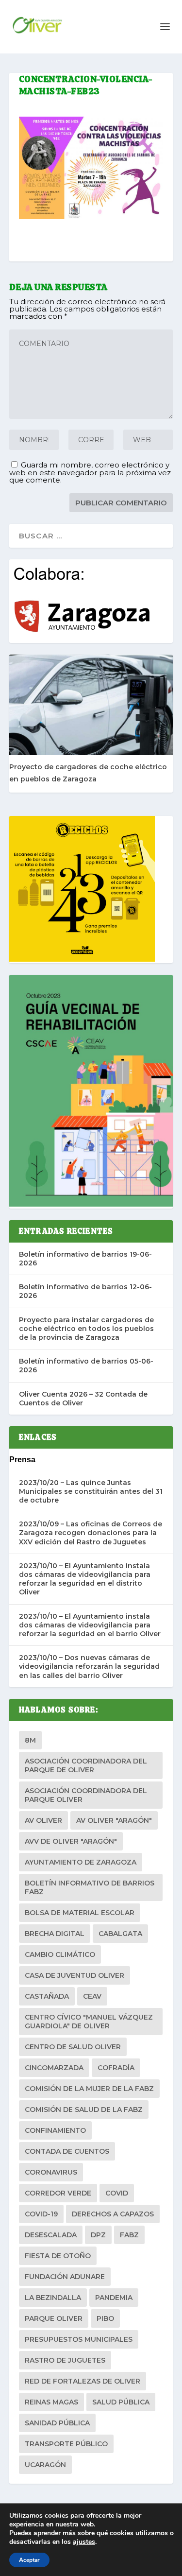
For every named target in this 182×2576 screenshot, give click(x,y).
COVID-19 (41, 2214)
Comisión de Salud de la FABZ (84, 2109)
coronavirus (51, 2172)
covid (117, 2193)
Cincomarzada (54, 2068)
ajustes (84, 2542)
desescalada (51, 2235)
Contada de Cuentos (67, 2151)
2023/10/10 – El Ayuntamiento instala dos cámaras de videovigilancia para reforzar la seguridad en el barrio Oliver (90, 1625)
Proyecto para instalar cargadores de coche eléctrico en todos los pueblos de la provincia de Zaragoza (86, 1329)
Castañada (47, 1996)
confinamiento (55, 2130)
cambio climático (60, 1954)
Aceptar (29, 2560)
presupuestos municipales (79, 2339)
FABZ (129, 2235)
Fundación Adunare (65, 2277)
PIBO (105, 2318)
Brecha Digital (55, 1934)
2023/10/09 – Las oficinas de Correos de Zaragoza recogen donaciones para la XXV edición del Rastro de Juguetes (91, 1533)
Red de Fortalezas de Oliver (83, 2381)
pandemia (114, 2298)
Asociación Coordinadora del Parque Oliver (86, 1795)
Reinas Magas (51, 2402)
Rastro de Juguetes (65, 2360)
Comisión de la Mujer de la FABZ (89, 2089)
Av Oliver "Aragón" (114, 1820)
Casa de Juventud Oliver (74, 1975)
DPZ (98, 2235)
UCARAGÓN (45, 2465)
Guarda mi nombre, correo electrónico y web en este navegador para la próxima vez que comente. (90, 472)
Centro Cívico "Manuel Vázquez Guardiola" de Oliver (89, 2022)
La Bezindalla (53, 2298)
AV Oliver (43, 1820)
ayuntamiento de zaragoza (81, 1862)
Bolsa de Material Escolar (80, 1913)
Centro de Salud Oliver (73, 2047)
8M (30, 1740)
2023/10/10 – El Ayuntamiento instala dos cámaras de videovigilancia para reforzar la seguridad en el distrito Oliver (85, 1579)
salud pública (121, 2402)
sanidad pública (57, 2423)
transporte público (66, 2444)
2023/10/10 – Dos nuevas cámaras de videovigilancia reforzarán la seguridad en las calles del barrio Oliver (89, 1666)
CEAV (92, 1996)
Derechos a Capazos (113, 2214)
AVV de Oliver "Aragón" (71, 1841)
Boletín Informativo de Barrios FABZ (90, 1887)
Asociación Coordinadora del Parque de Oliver (86, 1765)
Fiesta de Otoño (58, 2256)
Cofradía (116, 2068)
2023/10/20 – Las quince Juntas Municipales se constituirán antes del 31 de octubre (91, 1491)
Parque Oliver (54, 2318)
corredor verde (58, 2193)
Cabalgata (120, 1934)
